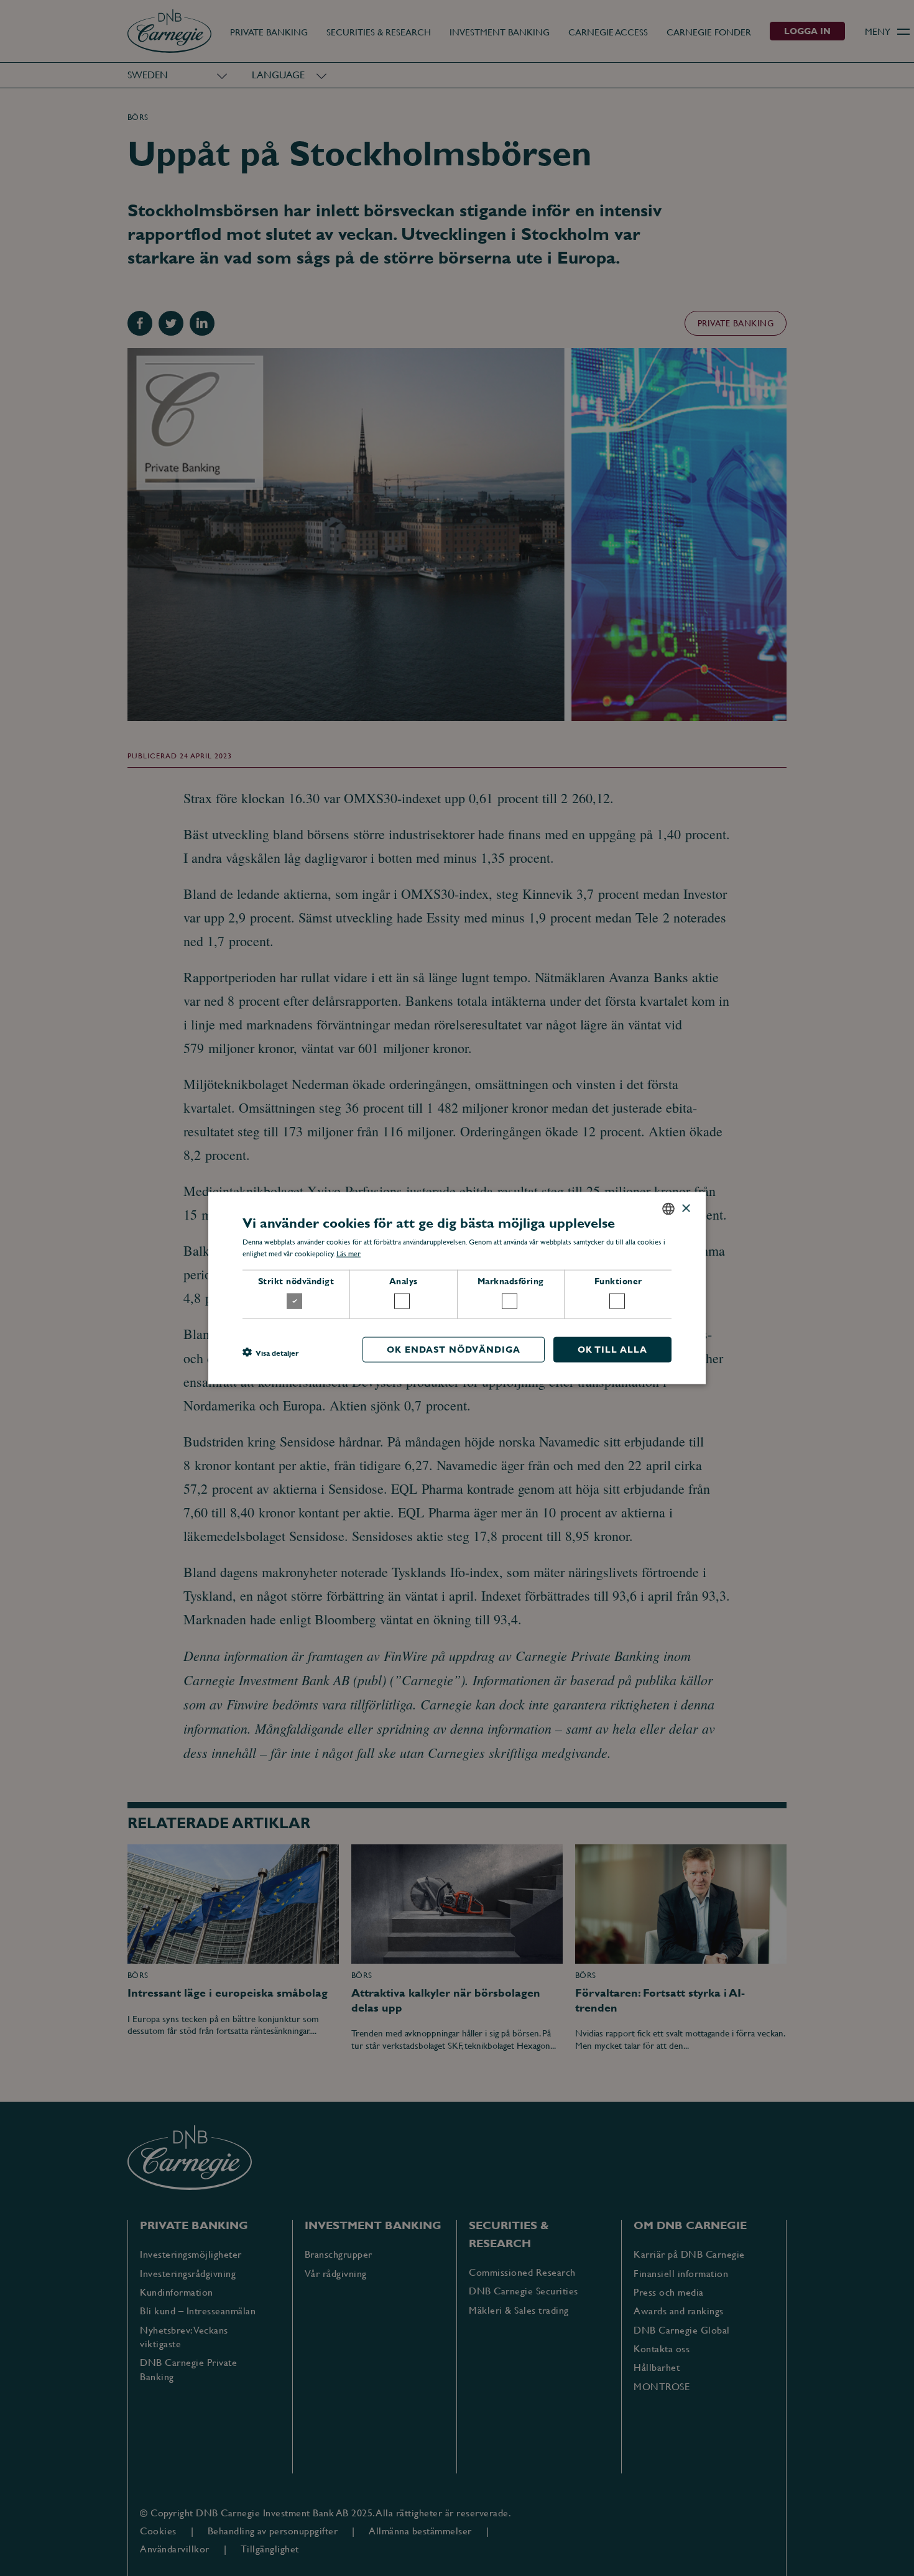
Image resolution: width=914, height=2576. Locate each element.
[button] (270, 1353)
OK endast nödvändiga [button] (454, 1349)
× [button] (685, 1208)
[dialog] (457, 1288)
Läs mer (349, 1254)
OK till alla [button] (612, 1349)
